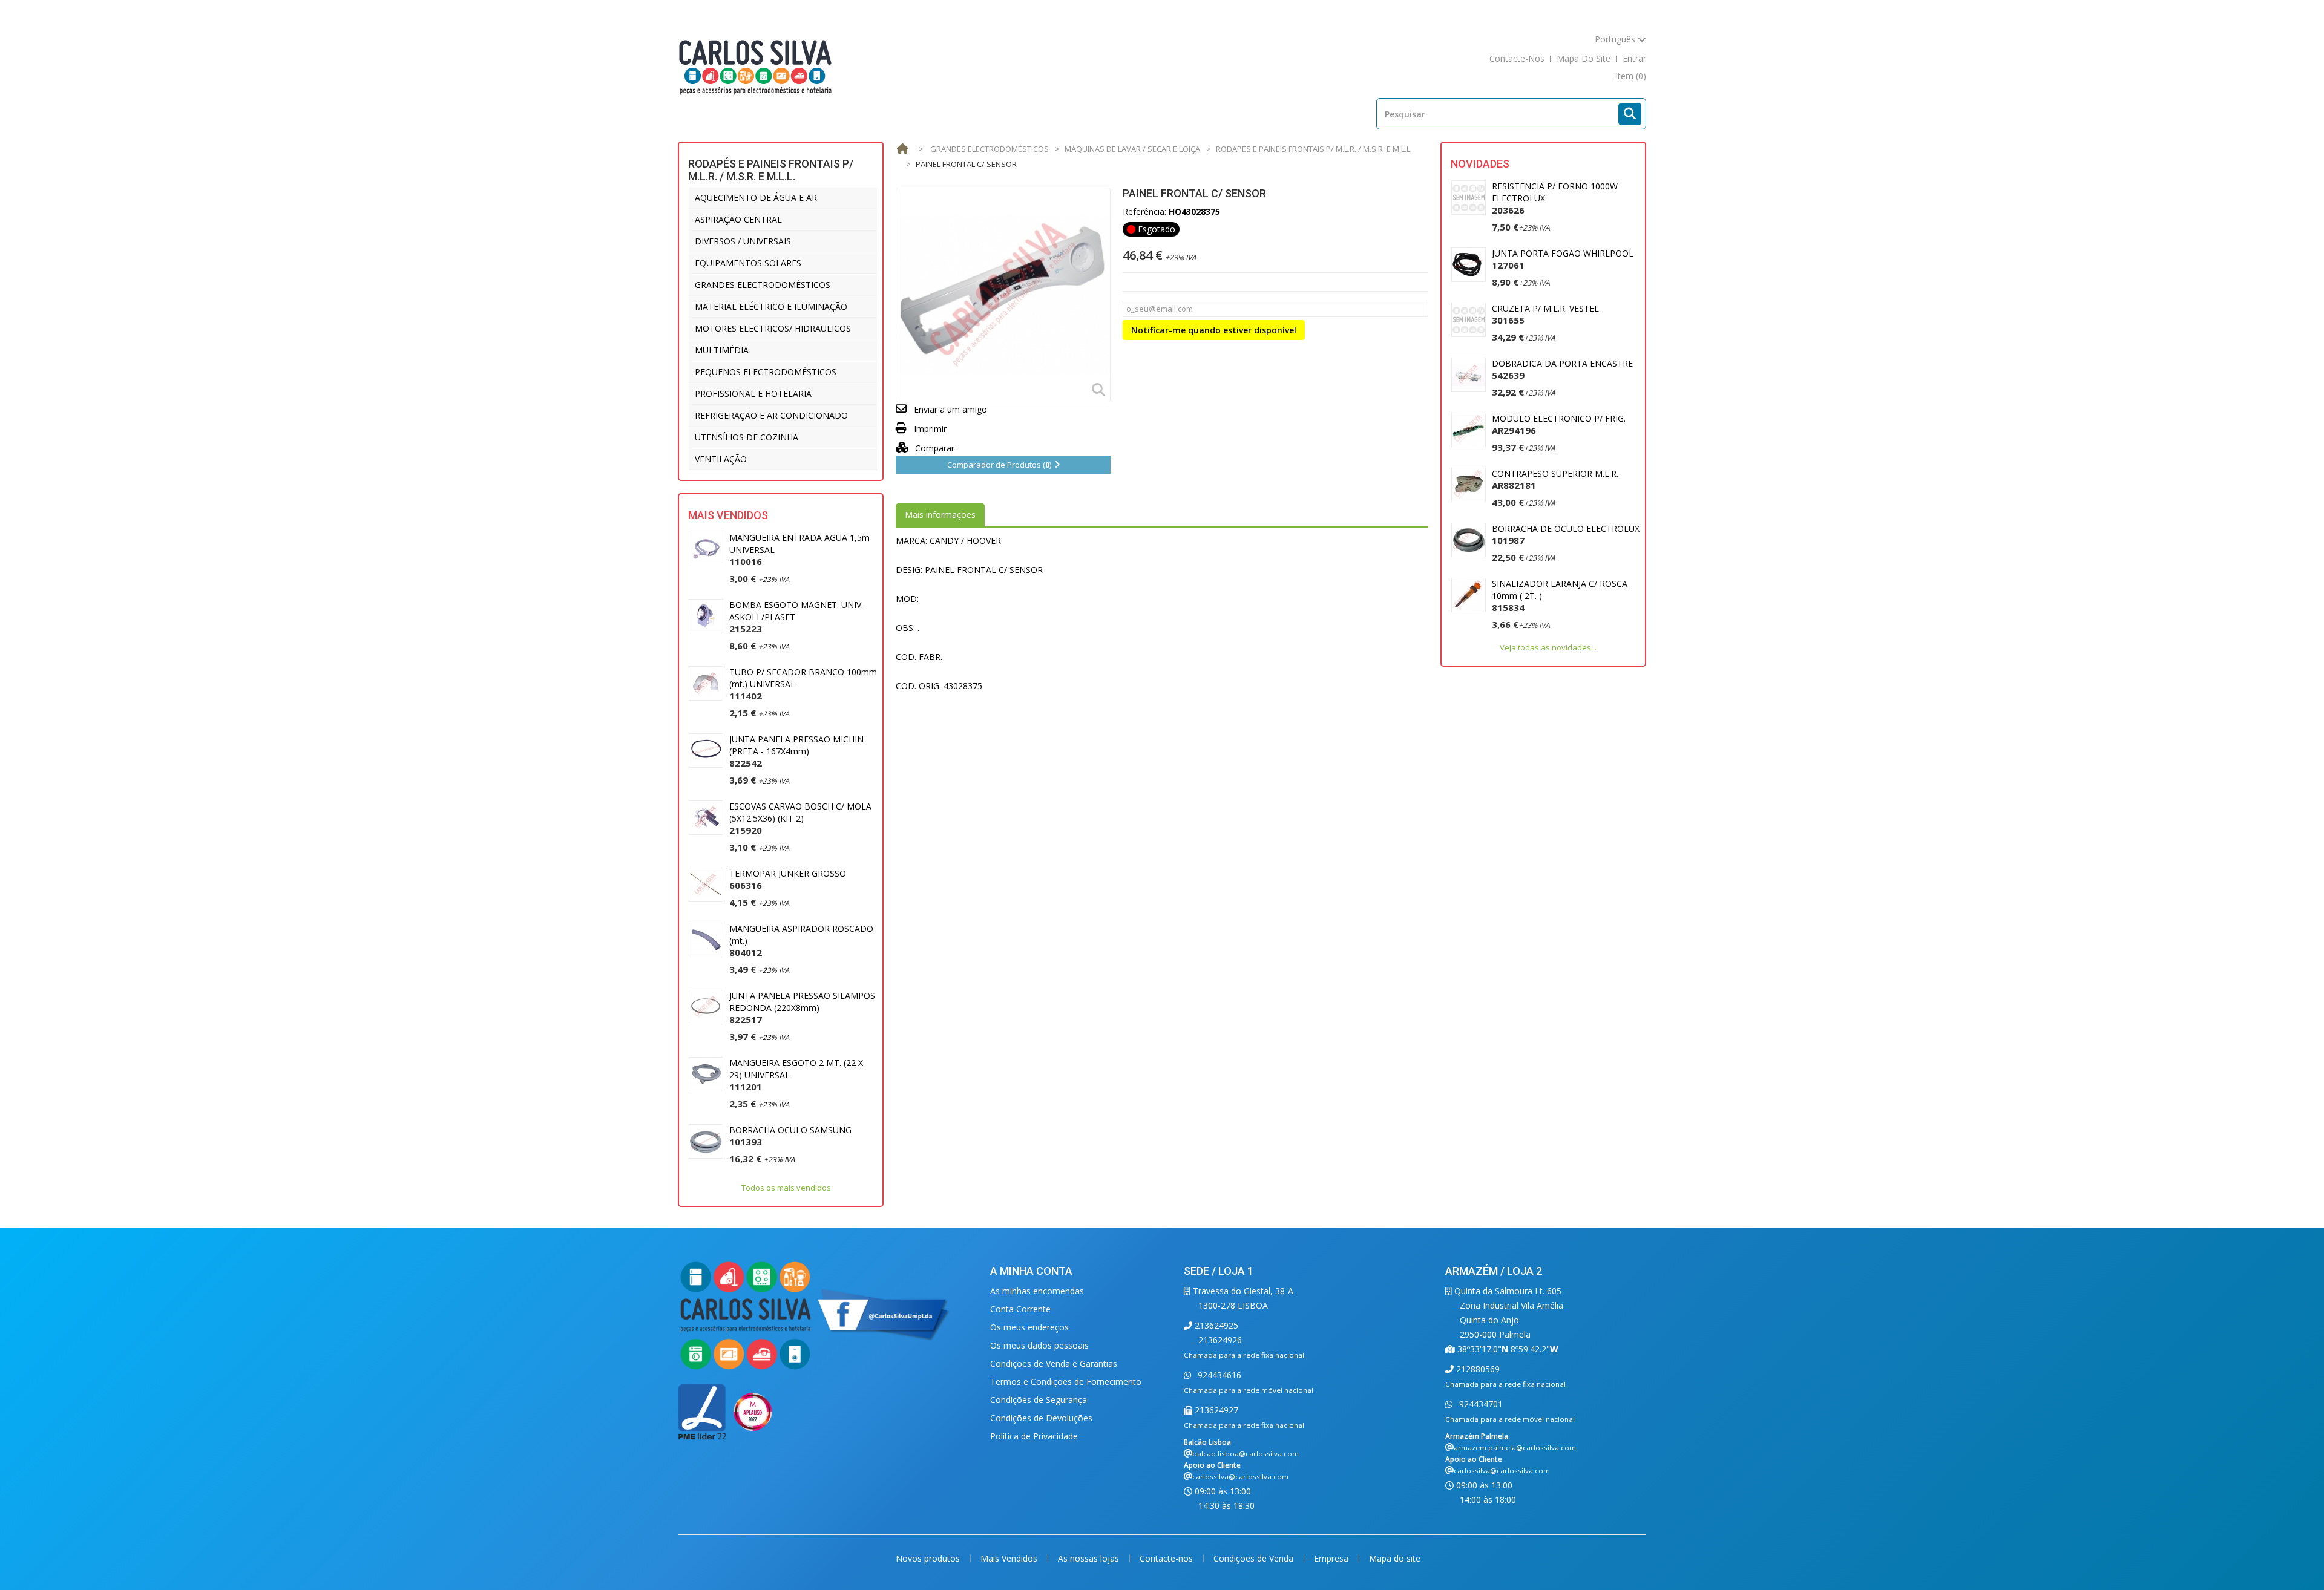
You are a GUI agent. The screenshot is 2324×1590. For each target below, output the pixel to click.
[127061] (1469, 265)
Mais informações (940, 515)
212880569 (1477, 1369)
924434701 (1480, 1404)
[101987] (1469, 540)
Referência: (1144, 211)
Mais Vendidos (728, 515)
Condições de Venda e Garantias (1054, 1363)
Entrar (1634, 58)
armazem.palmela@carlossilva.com (1515, 1448)
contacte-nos (1517, 58)
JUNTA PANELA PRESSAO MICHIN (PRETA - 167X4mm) (796, 751)
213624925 (1215, 1325)
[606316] (706, 885)
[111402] (706, 683)
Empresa (1332, 1558)
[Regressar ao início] (902, 149)
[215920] (706, 818)
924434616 (1218, 1375)
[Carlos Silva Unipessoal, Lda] (756, 66)
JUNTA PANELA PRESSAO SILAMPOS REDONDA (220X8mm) (802, 1008)
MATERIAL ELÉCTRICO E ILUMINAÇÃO (771, 306)
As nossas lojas (1090, 1558)
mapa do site (1584, 58)
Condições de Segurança (1039, 1400)
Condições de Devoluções (1041, 1418)
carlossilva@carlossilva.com (1240, 1477)
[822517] (706, 1007)
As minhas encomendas (1037, 1291)
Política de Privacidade (1034, 1436)
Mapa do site (1395, 1558)
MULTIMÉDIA (722, 350)
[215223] (706, 616)
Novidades (1480, 164)
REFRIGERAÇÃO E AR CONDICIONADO (771, 415)
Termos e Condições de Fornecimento (1066, 1382)
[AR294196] (1469, 430)
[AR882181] (1469, 485)
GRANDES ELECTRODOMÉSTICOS (763, 285)
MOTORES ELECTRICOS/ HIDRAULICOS (773, 328)
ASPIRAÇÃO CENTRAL (738, 219)
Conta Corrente (1020, 1309)
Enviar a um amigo (950, 409)
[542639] (1469, 375)
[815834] (1469, 595)
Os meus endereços (1029, 1327)
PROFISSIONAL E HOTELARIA (753, 394)
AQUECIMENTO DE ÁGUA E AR (756, 198)
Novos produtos (929, 1558)
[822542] (706, 751)
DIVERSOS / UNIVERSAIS (743, 241)
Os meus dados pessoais (1039, 1345)
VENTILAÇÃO (721, 459)
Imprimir (930, 429)
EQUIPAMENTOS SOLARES (748, 263)
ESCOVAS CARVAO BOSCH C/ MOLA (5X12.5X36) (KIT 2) (800, 818)
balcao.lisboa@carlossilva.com (1246, 1454)
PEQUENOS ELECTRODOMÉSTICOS (766, 372)
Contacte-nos (1167, 1558)
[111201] (706, 1074)
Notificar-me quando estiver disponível (1214, 330)
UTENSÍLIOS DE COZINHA (747, 437)
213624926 (1220, 1340)
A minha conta (1031, 1271)
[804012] (706, 940)
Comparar (934, 448)
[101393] (706, 1141)
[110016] (706, 549)
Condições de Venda (1255, 1558)
